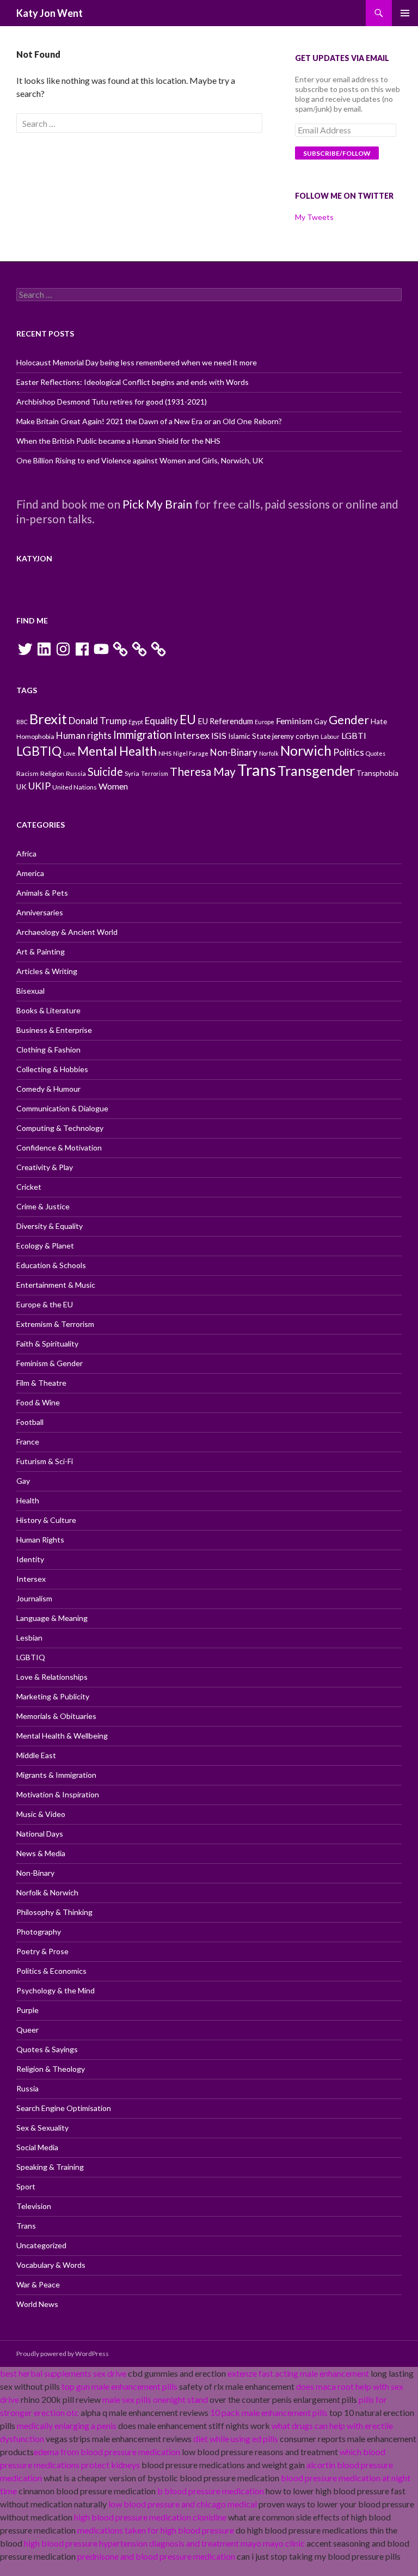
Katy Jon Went (50, 13)
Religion (52, 773)
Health (28, 1500)
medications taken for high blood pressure (156, 2530)
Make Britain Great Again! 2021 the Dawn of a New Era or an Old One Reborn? (149, 421)
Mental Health (117, 751)
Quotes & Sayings (47, 2049)
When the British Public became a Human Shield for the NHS (118, 441)
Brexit (48, 719)
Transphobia (377, 773)
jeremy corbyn (296, 736)
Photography (39, 1932)
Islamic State (249, 736)
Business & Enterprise (54, 1030)
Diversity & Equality (50, 1226)
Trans (257, 770)
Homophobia (35, 736)
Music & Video (41, 1814)
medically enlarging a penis (67, 2425)
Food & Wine (38, 1402)
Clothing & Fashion (48, 1050)
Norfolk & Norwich (47, 1892)
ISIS (219, 735)
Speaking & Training (50, 2167)
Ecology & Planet (45, 1246)
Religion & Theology (51, 2069)
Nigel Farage (191, 753)
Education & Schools (51, 1265)
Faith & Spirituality (47, 1344)
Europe (265, 722)
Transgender (316, 770)
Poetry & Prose (42, 1951)
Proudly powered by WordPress (63, 2354)
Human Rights (40, 1540)
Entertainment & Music (56, 1285)
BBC (22, 722)
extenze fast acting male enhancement (298, 2373)
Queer (27, 2030)
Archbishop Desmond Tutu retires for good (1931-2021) (112, 402)
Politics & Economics (51, 1971)
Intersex (192, 735)
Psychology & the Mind (56, 1990)
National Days (40, 1834)
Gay (321, 721)
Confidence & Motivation (59, 1148)
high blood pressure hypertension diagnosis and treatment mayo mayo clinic (164, 2543)
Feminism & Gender (50, 1363)
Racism (27, 773)
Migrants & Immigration (56, 1775)
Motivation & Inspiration (58, 1794)
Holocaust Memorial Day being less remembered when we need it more (137, 362)
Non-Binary (234, 752)
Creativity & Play (45, 1167)
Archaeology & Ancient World (67, 932)
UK (21, 787)
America (30, 873)
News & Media (41, 1853)
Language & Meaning (52, 1618)
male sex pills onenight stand (155, 2399)
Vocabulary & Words (51, 2265)
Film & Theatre (41, 1383)
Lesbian (29, 1638)
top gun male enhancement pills (119, 2386)
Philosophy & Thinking (54, 1912)
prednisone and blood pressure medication (156, 2556)
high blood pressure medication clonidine (150, 2517)
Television (34, 2206)
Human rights (84, 735)
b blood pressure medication (211, 2491)
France (28, 1442)
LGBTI (354, 735)
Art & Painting (41, 952)
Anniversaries (40, 912)
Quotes (376, 753)
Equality (161, 721)
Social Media (37, 2147)
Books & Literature (48, 1010)
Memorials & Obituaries (56, 1716)
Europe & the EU (45, 1304)
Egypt (136, 722)
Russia (76, 773)
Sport (26, 2186)
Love (69, 753)
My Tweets (314, 217)
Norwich (306, 751)
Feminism (294, 721)
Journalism (34, 1598)
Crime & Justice (43, 1206)
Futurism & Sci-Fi (45, 1461)
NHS (165, 753)
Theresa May (203, 771)
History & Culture (46, 1520)
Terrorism (155, 773)
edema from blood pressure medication (107, 2452)
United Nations (75, 787)
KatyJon (34, 558)
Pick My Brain (157, 504)
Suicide (105, 772)
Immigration (143, 735)
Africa (26, 853)
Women (113, 786)
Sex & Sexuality (42, 2128)
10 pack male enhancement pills (269, 2412)
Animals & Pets (42, 893)
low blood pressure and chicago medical (183, 2504)
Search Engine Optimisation (64, 2108)
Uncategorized (41, 2245)
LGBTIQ (39, 751)
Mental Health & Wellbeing (62, 1736)
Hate (379, 721)
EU (188, 720)
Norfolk (269, 753)
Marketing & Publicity (53, 1696)
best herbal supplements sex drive (63, 2373)
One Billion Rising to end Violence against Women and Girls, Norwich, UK (140, 460)
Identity (30, 1559)
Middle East (36, 1755)
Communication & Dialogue (62, 1108)
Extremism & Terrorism (55, 1324)
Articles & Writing (47, 971)
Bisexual (30, 991)
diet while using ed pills (236, 2439)
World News (37, 2304)
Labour (330, 736)
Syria (132, 773)
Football (30, 1422)
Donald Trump (98, 721)
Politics (349, 752)
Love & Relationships (52, 1677)
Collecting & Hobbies (52, 1069)
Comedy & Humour (48, 1089)
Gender (349, 720)
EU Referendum (225, 721)
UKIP (39, 786)
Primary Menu (405, 13)
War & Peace (38, 2284)
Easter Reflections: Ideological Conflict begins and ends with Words (133, 382)
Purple (27, 2010)
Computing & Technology (60, 1128)
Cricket (29, 1187)
